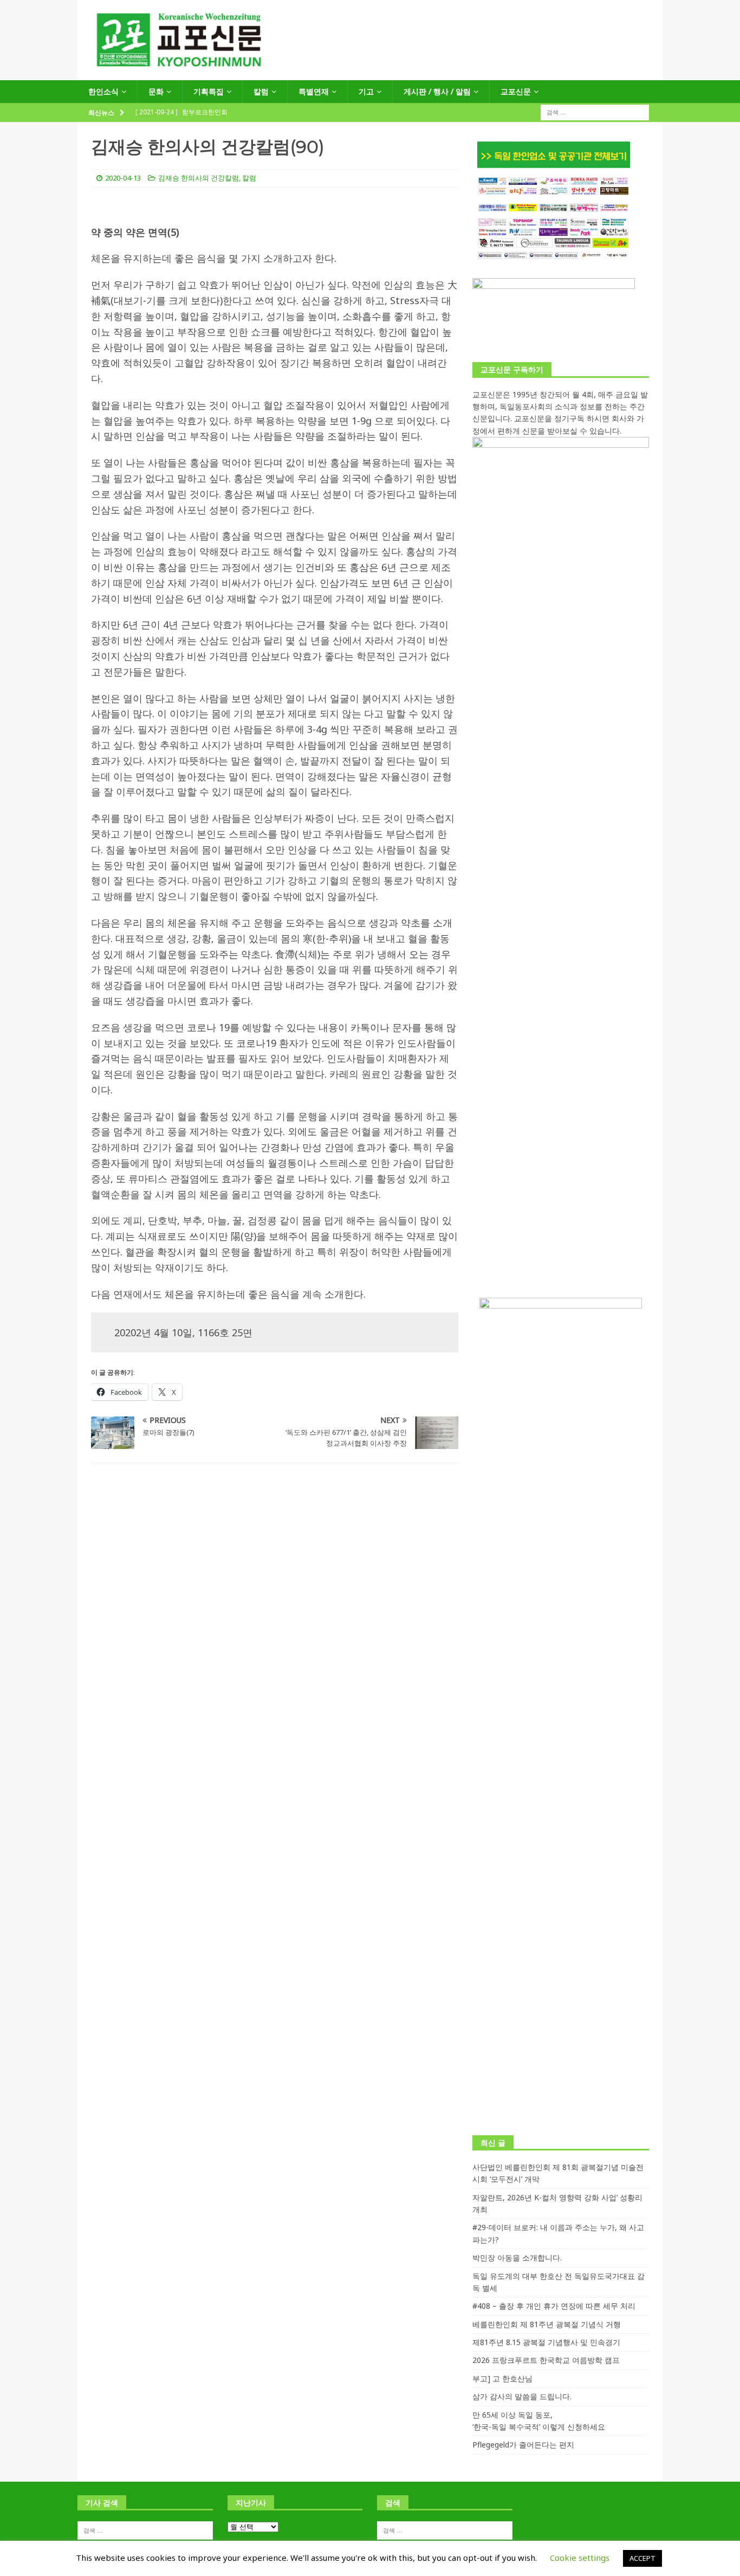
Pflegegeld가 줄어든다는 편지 (523, 2445)
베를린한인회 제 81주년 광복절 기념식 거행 (547, 2324)
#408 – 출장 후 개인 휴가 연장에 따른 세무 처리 (554, 2306)
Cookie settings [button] (580, 2558)
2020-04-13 (123, 178)
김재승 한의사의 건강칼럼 (199, 178)
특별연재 (314, 91)
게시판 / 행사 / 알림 (437, 91)
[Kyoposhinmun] (370, 74)
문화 (156, 91)
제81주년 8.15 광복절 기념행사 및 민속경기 (546, 2342)
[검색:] (595, 112)
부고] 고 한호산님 (502, 2378)
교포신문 (516, 91)
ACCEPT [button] (642, 2558)
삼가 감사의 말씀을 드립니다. (522, 2396)
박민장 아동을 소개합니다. (517, 2258)
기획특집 (209, 91)
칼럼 (261, 91)
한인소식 (103, 91)
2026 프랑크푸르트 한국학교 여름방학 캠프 (546, 2360)
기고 (366, 91)
